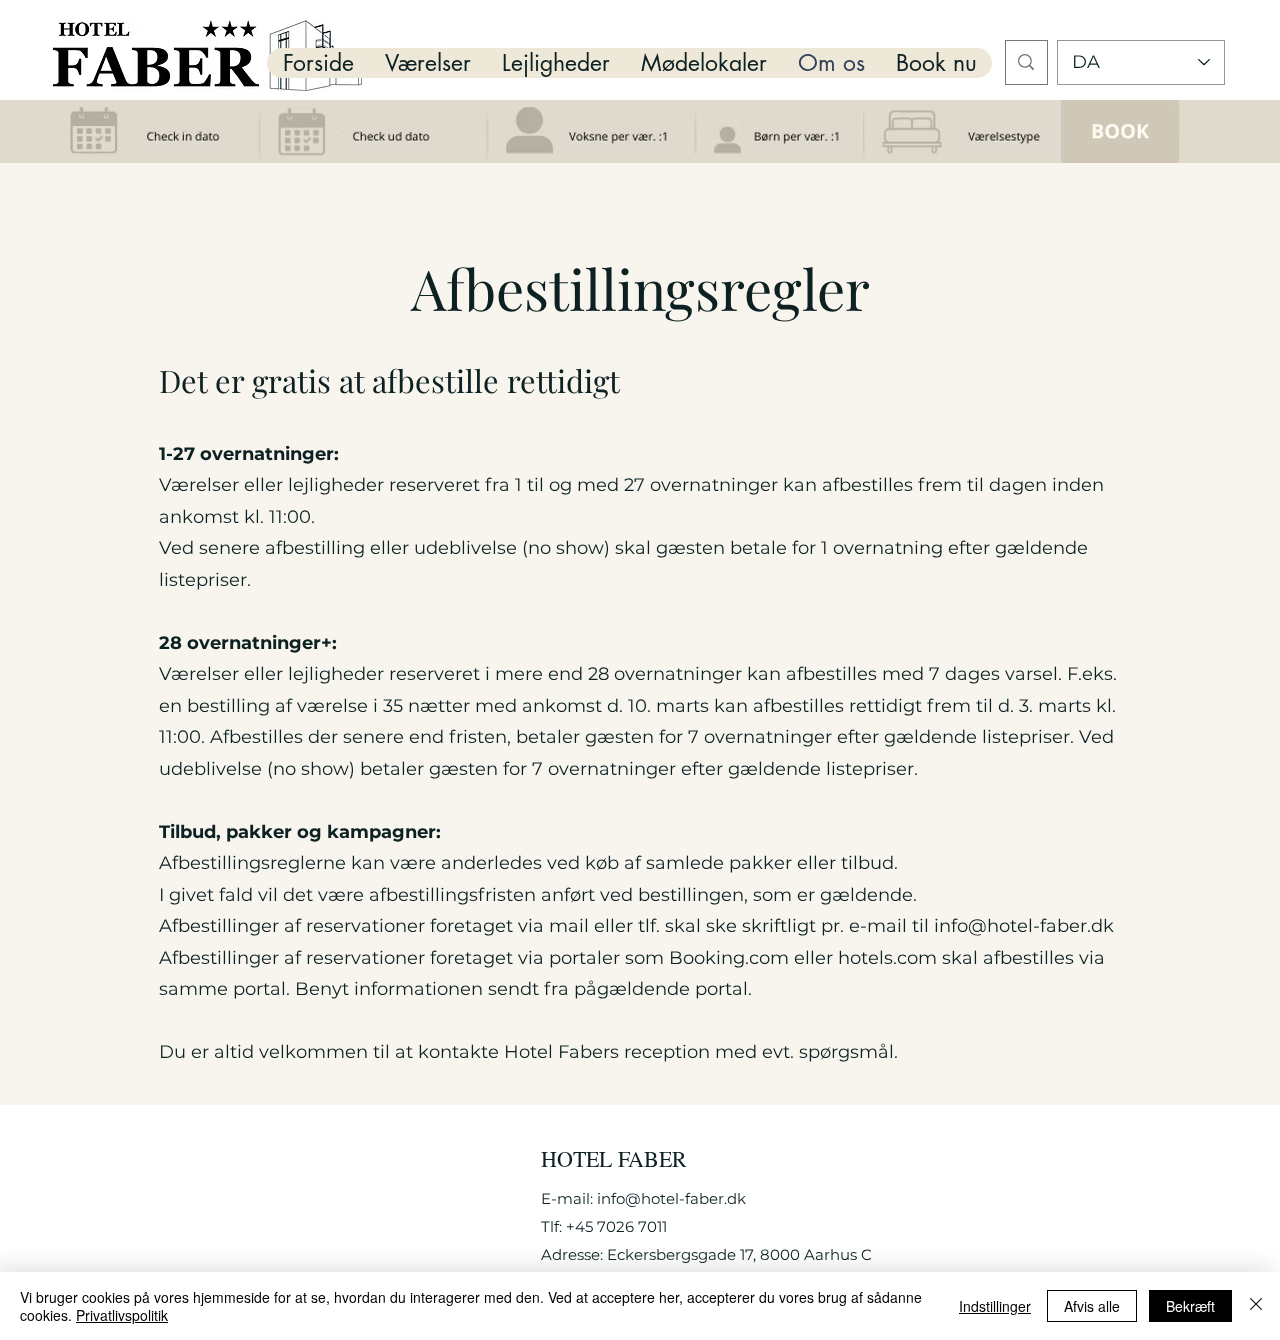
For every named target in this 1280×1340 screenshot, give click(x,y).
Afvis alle (1092, 1306)
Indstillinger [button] (995, 1306)
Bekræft (1190, 1306)
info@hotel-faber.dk (1024, 926)
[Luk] (1256, 1306)
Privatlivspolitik (122, 1315)
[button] (427, 63)
